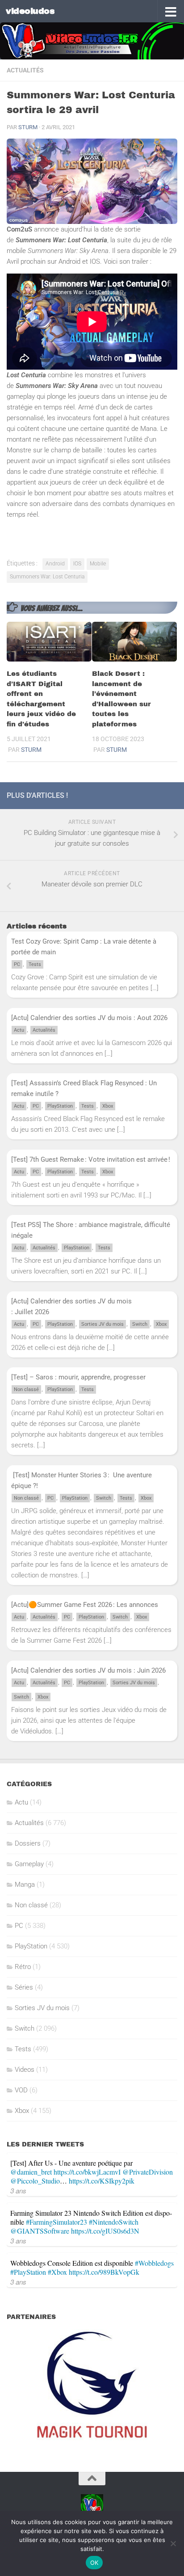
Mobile (98, 564)
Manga (25, 1885)
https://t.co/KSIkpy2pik (102, 2181)
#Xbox (57, 2272)
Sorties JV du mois (102, 1324)
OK (94, 2563)
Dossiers (28, 1843)
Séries (24, 1987)
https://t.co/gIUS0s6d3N (105, 2231)
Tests (35, 964)
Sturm (28, 127)
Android (55, 564)
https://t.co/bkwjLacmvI (87, 2172)
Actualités (25, 70)
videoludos (30, 11)
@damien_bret (31, 2172)
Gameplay (29, 1864)
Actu (19, 1030)
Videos (25, 2070)
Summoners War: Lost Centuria (47, 577)
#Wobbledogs (154, 2263)
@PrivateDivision (148, 2172)
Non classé (26, 1389)
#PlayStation (28, 2272)
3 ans (18, 2190)
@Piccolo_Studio (35, 2181)
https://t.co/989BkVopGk (104, 2272)
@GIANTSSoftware (40, 2231)
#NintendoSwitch (114, 2222)
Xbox (108, 1106)
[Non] (173, 2543)
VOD (21, 2090)
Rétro (23, 1967)
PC (17, 964)
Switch (140, 1324)
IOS (77, 564)
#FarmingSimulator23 (56, 2222)
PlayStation (60, 1106)
